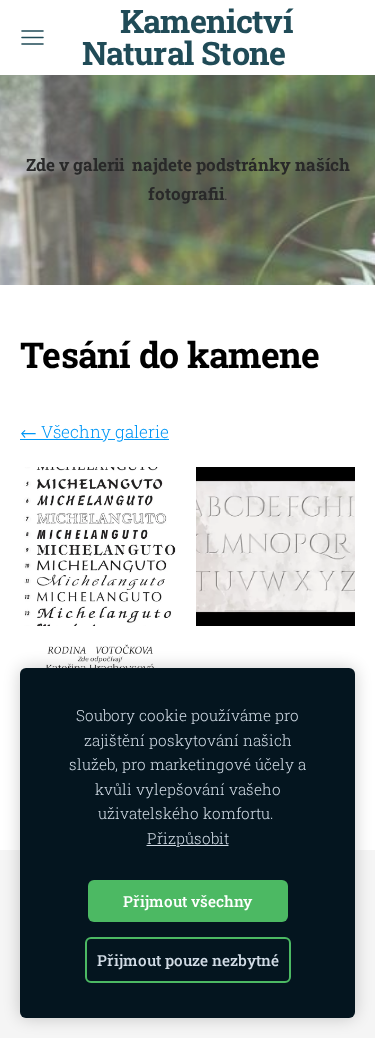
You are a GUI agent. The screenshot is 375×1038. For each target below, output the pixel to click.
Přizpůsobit (188, 838)
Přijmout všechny (187, 901)
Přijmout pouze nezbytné (188, 960)
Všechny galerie (105, 431)
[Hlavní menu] (32, 37)
